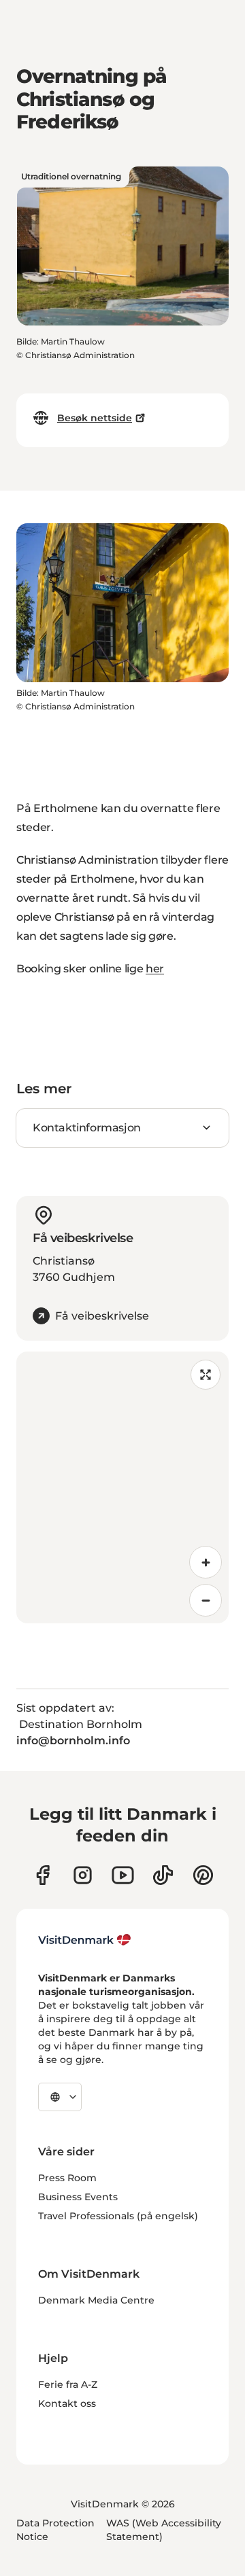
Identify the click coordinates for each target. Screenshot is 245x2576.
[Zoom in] (206, 1562)
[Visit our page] (83, 1875)
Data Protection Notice (55, 2530)
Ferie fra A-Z (68, 2384)
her (155, 969)
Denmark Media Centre (96, 2300)
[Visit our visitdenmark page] (123, 1875)
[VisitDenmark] (85, 1940)
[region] (122, 1487)
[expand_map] (206, 1375)
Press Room (67, 2178)
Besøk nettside (95, 418)
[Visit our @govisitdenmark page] (163, 1875)
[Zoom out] (206, 1600)
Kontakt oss (67, 2403)
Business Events (78, 2197)
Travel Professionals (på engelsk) (118, 2216)
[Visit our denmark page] (43, 1875)
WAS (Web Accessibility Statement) (164, 2530)
